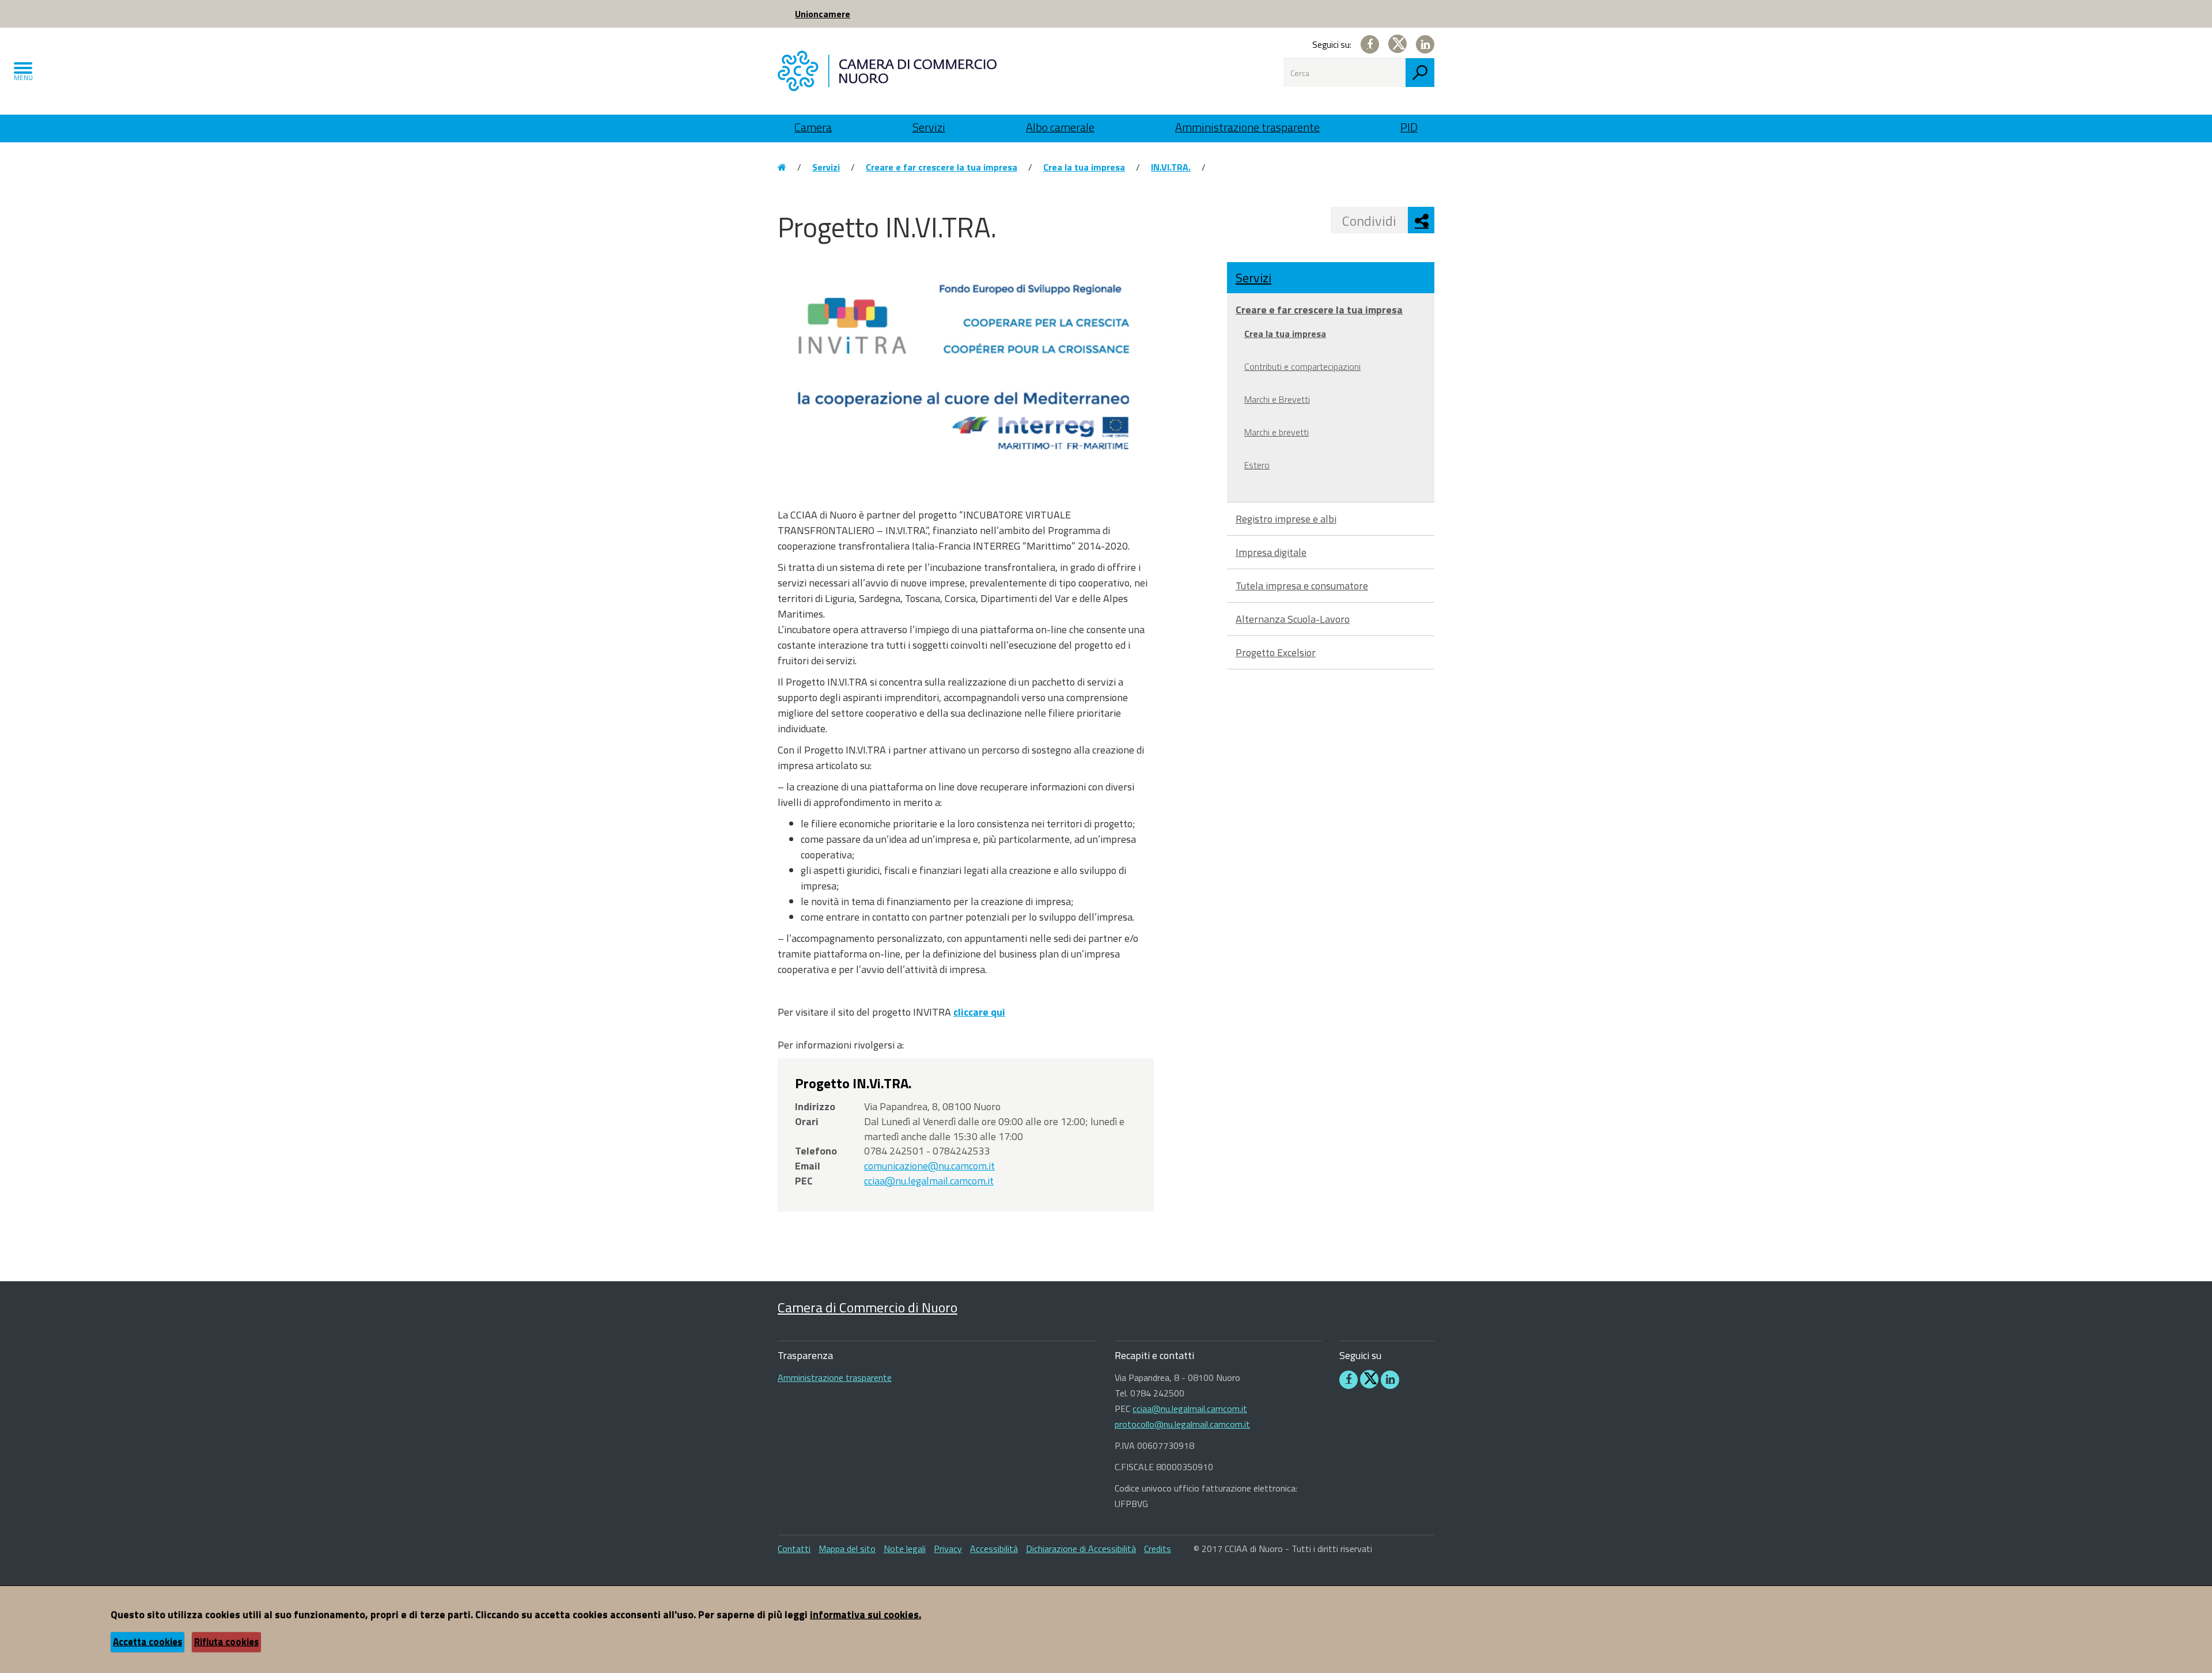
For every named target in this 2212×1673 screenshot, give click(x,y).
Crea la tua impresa (1084, 167)
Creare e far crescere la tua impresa (942, 167)
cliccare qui (979, 1012)
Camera (813, 127)
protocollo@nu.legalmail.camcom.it (1182, 1424)
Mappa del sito (847, 1549)
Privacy (948, 1549)
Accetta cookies (147, 1642)
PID (1409, 127)
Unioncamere (823, 14)
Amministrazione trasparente (1247, 127)
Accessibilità (994, 1549)
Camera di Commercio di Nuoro (868, 1307)
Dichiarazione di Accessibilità (1081, 1549)
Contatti (794, 1549)
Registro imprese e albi (1286, 519)
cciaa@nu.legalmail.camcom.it (929, 1181)
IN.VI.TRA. (1171, 167)
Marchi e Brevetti (1277, 399)
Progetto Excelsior (1276, 652)
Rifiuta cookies (226, 1642)
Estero (1257, 465)
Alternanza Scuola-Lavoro (1293, 619)
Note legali (905, 1549)
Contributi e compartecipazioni (1302, 366)
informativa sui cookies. (866, 1615)
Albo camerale (1060, 127)
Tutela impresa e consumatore (1302, 586)
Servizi (929, 127)
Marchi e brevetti (1277, 432)
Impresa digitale (1271, 552)
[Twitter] (1397, 44)
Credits (1158, 1549)
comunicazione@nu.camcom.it (929, 1166)
